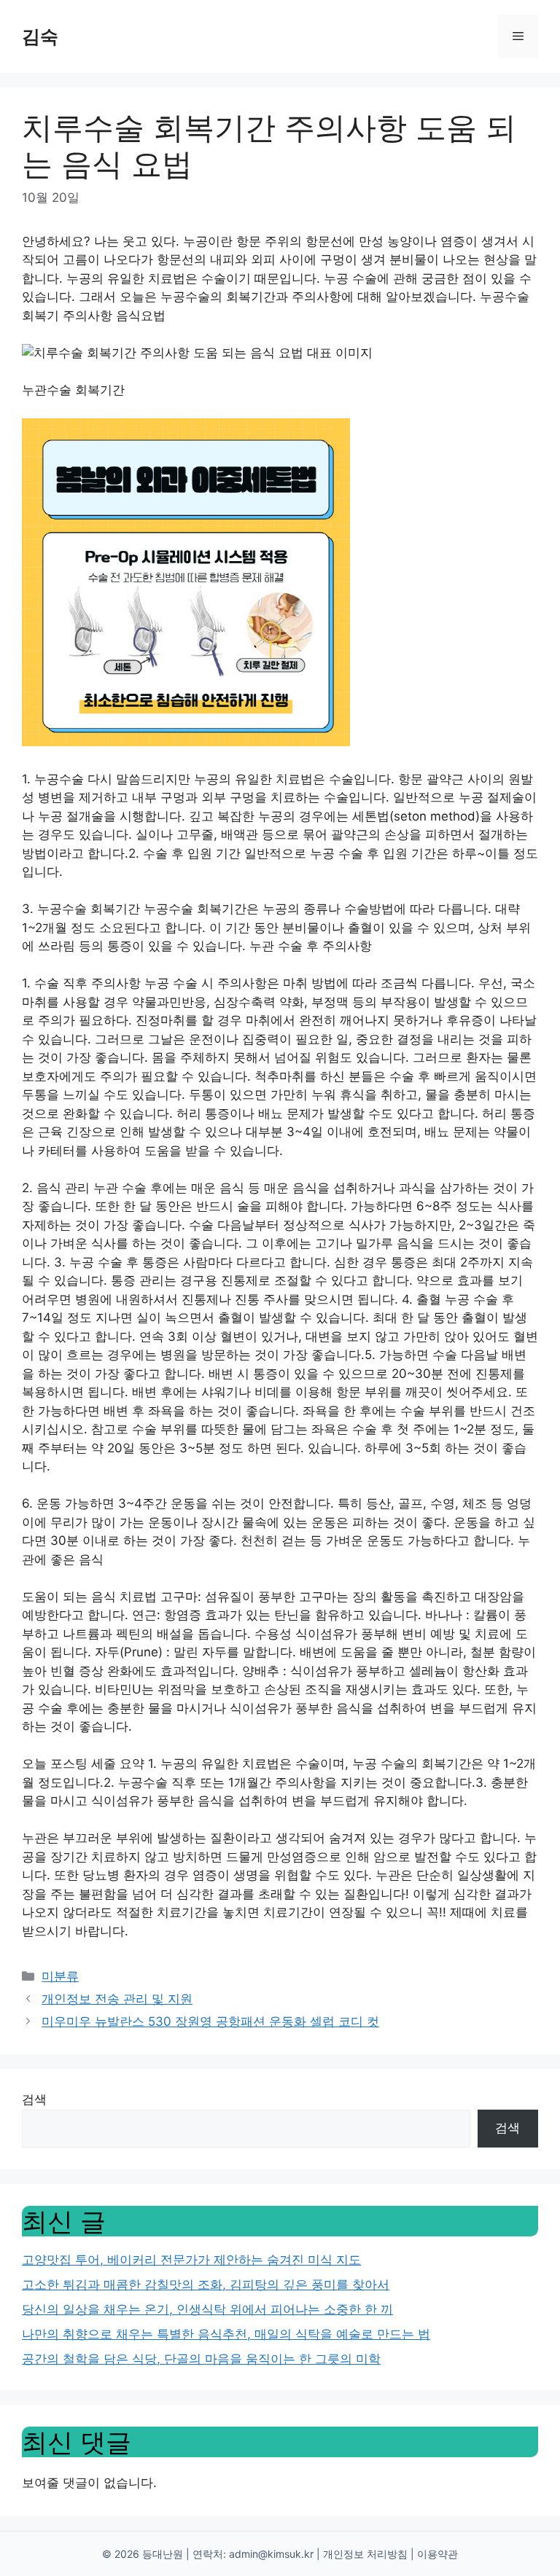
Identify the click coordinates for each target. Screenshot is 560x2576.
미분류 (60, 1976)
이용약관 (437, 2554)
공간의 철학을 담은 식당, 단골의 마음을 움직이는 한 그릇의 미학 (201, 2359)
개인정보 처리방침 (365, 2554)
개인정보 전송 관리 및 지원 (117, 1999)
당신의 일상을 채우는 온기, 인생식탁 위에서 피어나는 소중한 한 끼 (207, 2309)
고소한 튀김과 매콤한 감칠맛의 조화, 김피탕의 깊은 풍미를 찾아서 (206, 2285)
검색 (34, 2099)
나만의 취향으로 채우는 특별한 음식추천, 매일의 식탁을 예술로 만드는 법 (226, 2334)
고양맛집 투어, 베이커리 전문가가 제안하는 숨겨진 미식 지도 (191, 2260)
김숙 (40, 36)
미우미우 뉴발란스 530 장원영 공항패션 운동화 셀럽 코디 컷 (210, 2021)
